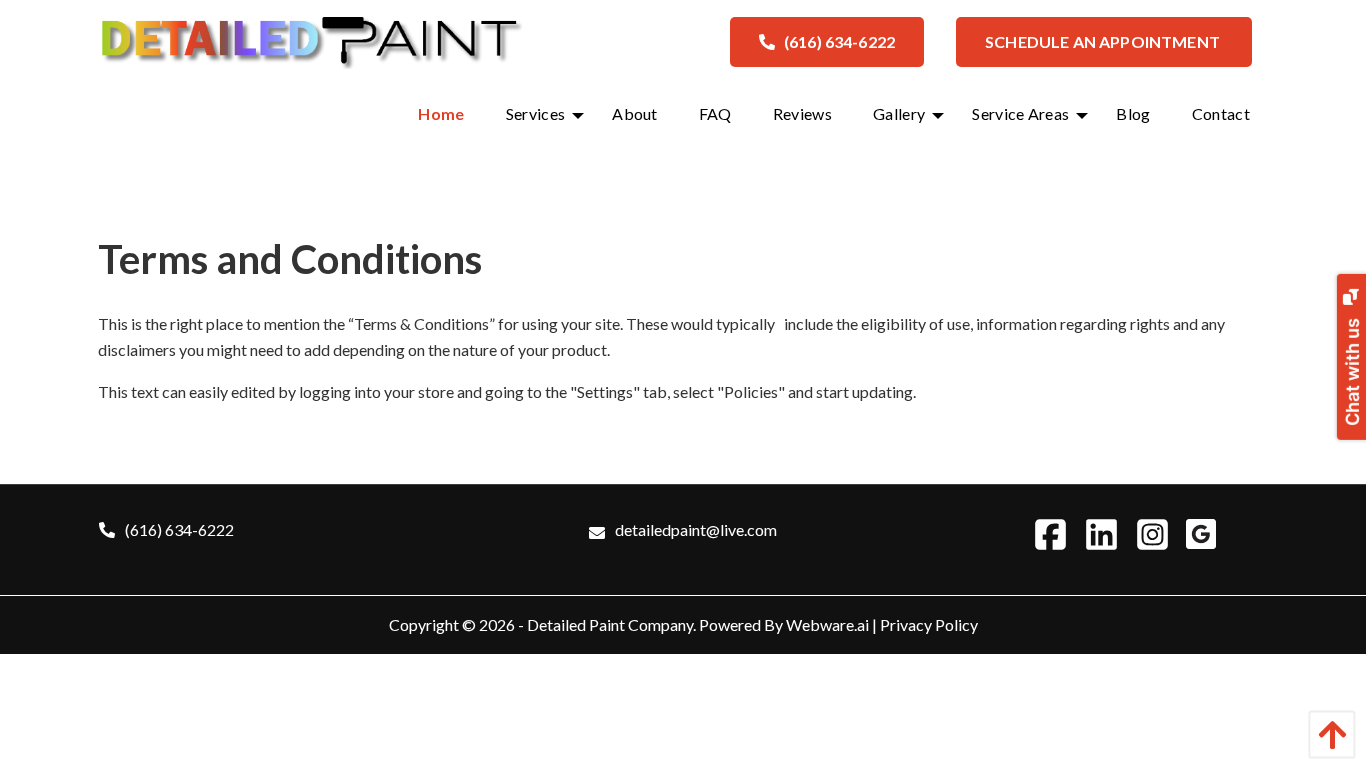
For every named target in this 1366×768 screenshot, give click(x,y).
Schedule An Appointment (1104, 41)
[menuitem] (441, 114)
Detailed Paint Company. (611, 624)
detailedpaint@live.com (696, 529)
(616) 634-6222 (839, 41)
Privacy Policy (929, 624)
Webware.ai (827, 624)
